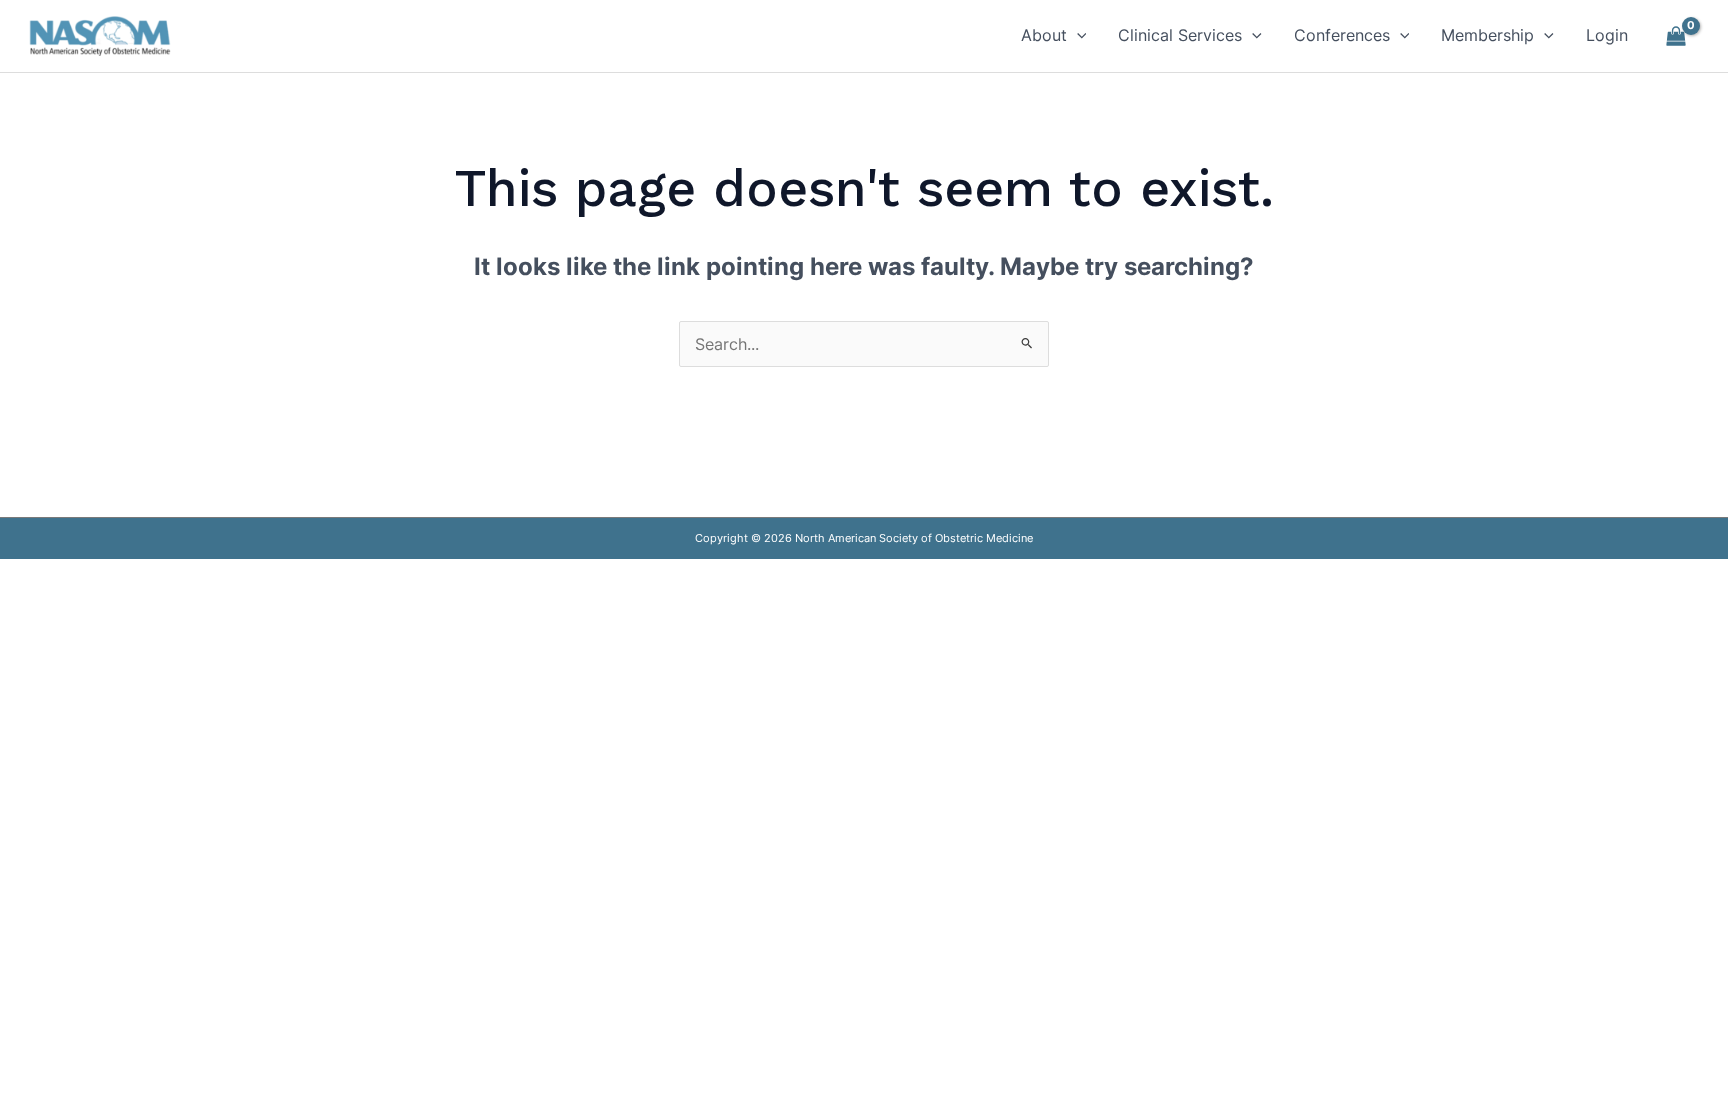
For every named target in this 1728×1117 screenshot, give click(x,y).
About (1044, 35)
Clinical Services (1180, 35)
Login (1607, 35)
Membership (1487, 35)
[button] (1077, 35)
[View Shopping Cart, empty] (1676, 36)
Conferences (1342, 35)
